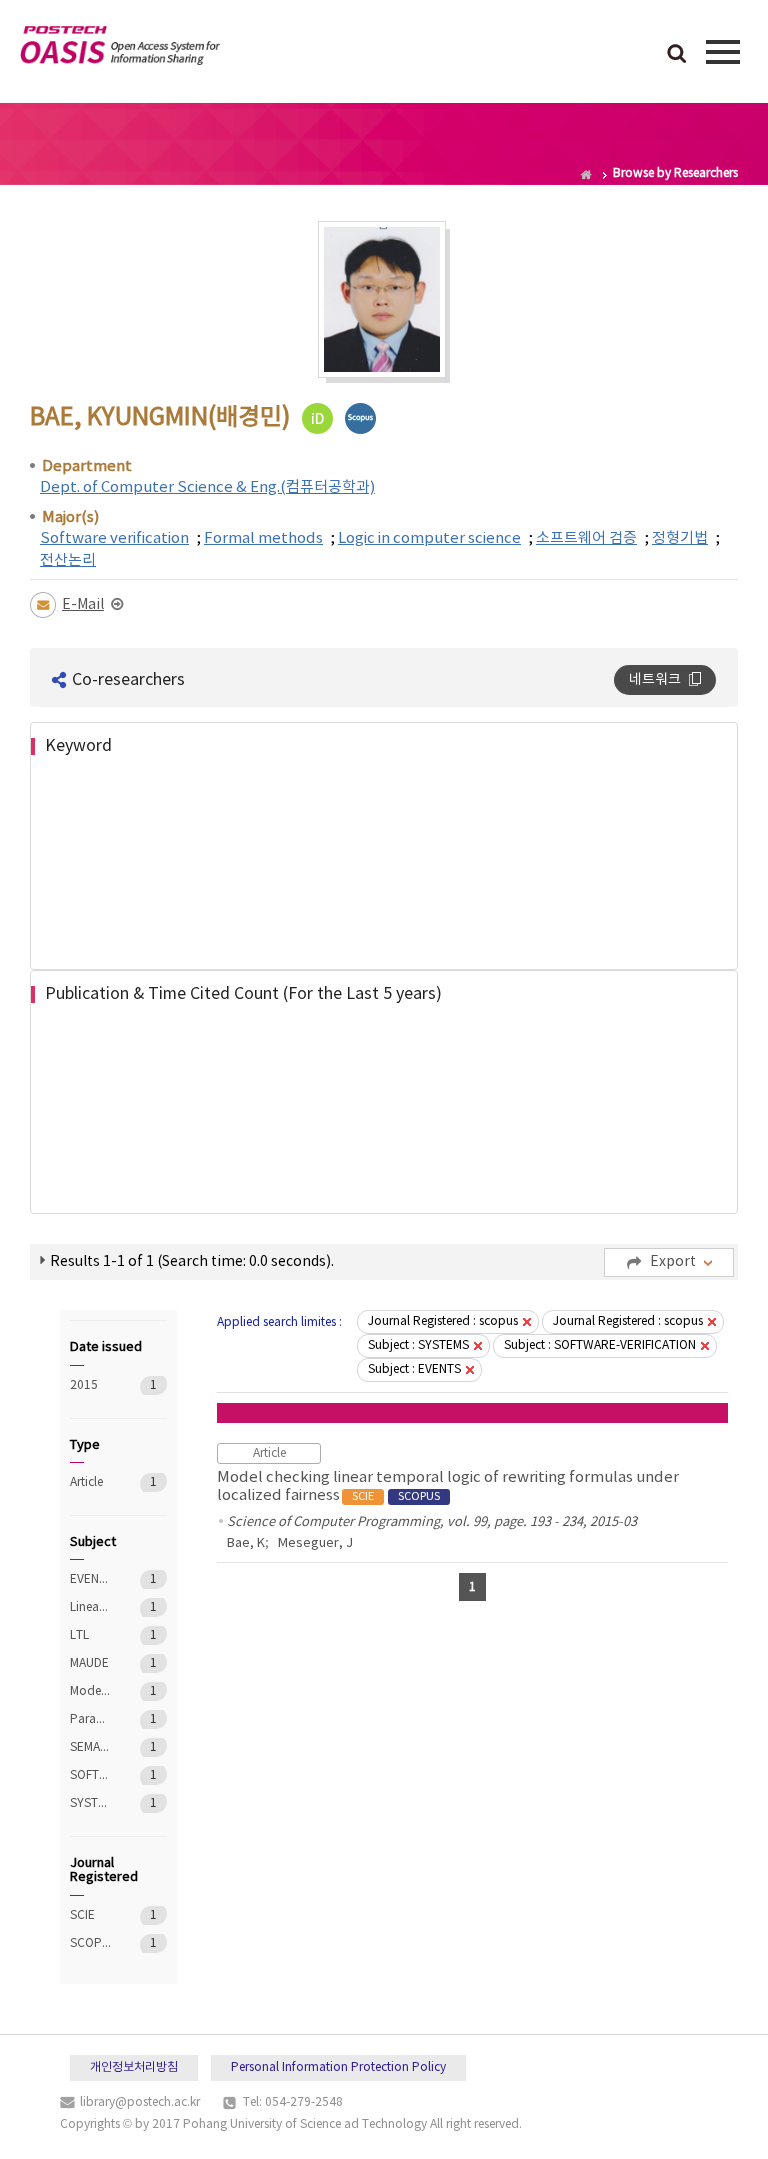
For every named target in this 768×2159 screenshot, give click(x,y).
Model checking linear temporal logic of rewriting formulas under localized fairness (448, 1486)
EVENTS (90, 1579)
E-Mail (83, 605)
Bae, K (246, 1543)
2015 (90, 1385)
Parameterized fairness (90, 1719)
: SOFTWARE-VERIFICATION (600, 1345)
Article (90, 1482)
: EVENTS (414, 1369)
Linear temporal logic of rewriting (90, 1607)
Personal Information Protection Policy (338, 2067)
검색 (677, 55)
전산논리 (68, 560)
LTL (90, 1635)
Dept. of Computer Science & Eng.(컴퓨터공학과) (207, 487)
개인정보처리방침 (134, 2067)
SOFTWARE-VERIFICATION (90, 1775)
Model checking (90, 1691)
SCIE (90, 1915)
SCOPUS (90, 1943)
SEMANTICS (90, 1747)
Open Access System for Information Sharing (120, 49)
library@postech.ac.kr (140, 2102)
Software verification (114, 538)
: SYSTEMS (418, 1345)
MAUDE (90, 1663)
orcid (317, 418)
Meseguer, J (315, 1543)
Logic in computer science (429, 538)
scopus (360, 418)
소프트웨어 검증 (586, 538)
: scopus (443, 1321)
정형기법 (680, 538)
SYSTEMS (90, 1803)
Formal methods (263, 538)
